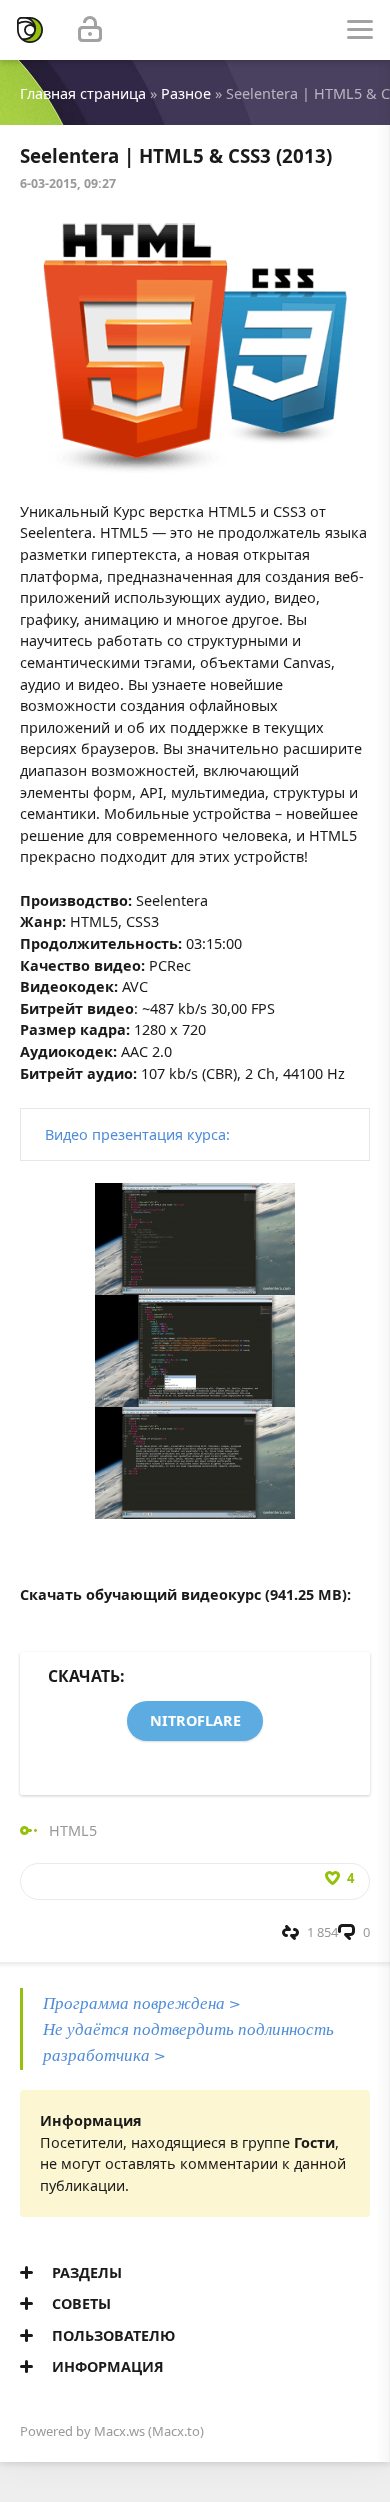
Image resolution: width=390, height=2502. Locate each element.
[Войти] (90, 30)
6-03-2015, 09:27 (68, 183)
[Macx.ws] (30, 30)
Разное (186, 93)
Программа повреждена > (142, 2002)
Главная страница (83, 93)
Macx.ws (119, 2431)
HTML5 (73, 1830)
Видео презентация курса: (137, 1134)
